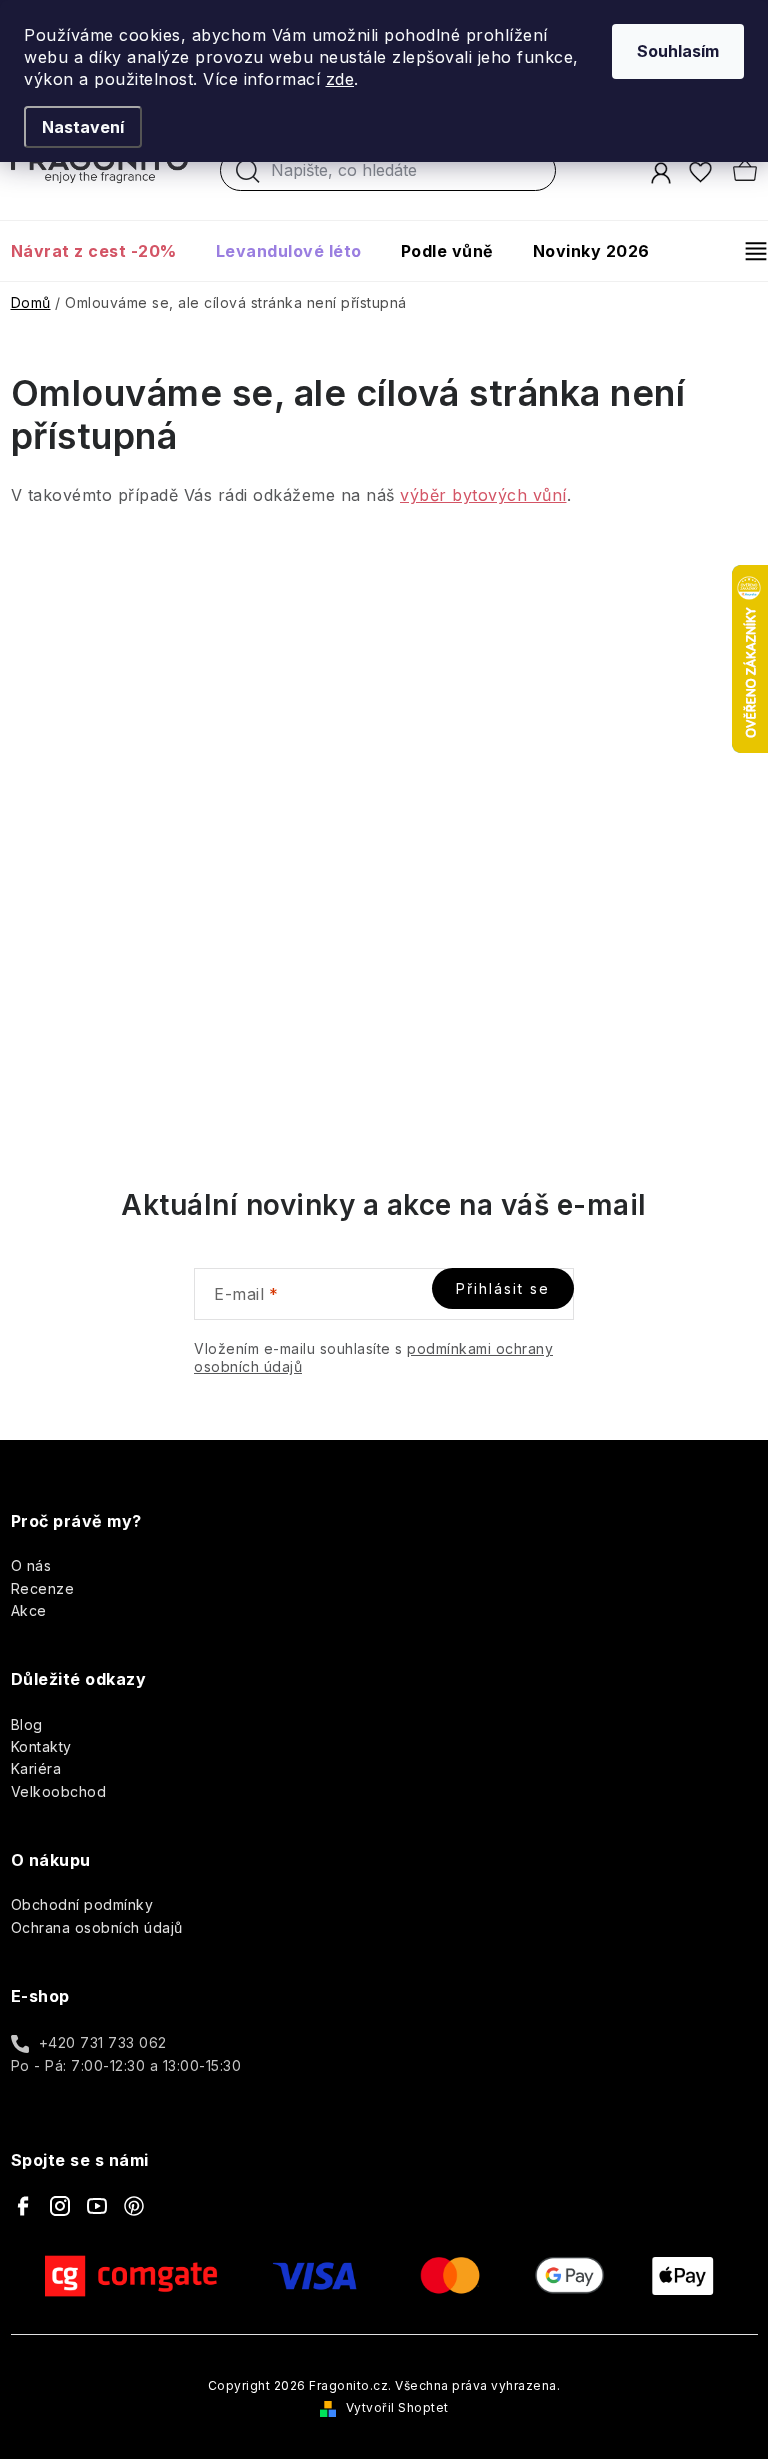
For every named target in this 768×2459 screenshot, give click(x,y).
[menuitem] (103, 251)
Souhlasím (678, 51)
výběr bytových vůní (483, 495)
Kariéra (36, 1768)
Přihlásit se (503, 1288)
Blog (27, 1724)
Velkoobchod (59, 1791)
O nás (31, 1565)
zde (340, 79)
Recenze (43, 1588)
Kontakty (41, 1746)
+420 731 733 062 (103, 2042)
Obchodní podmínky (82, 1904)
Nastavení (83, 127)
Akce (29, 1610)
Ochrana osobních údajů (97, 1927)
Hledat (248, 176)
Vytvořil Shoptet (397, 2407)
